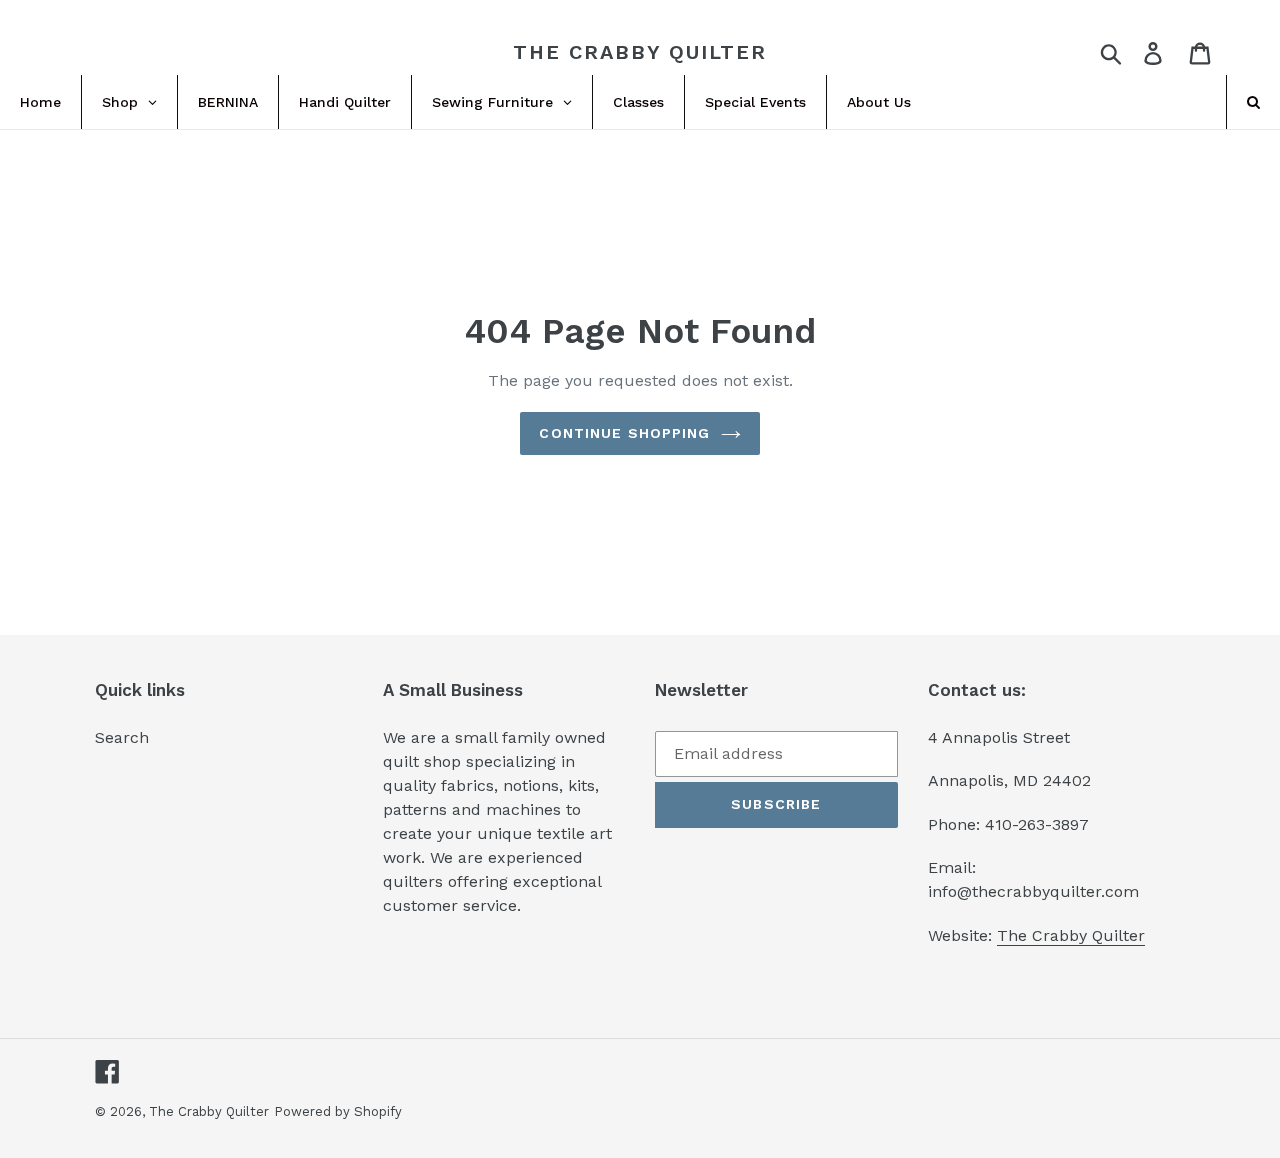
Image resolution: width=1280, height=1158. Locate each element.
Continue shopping (624, 433)
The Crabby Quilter (640, 52)
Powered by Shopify (338, 1111)
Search (122, 737)
